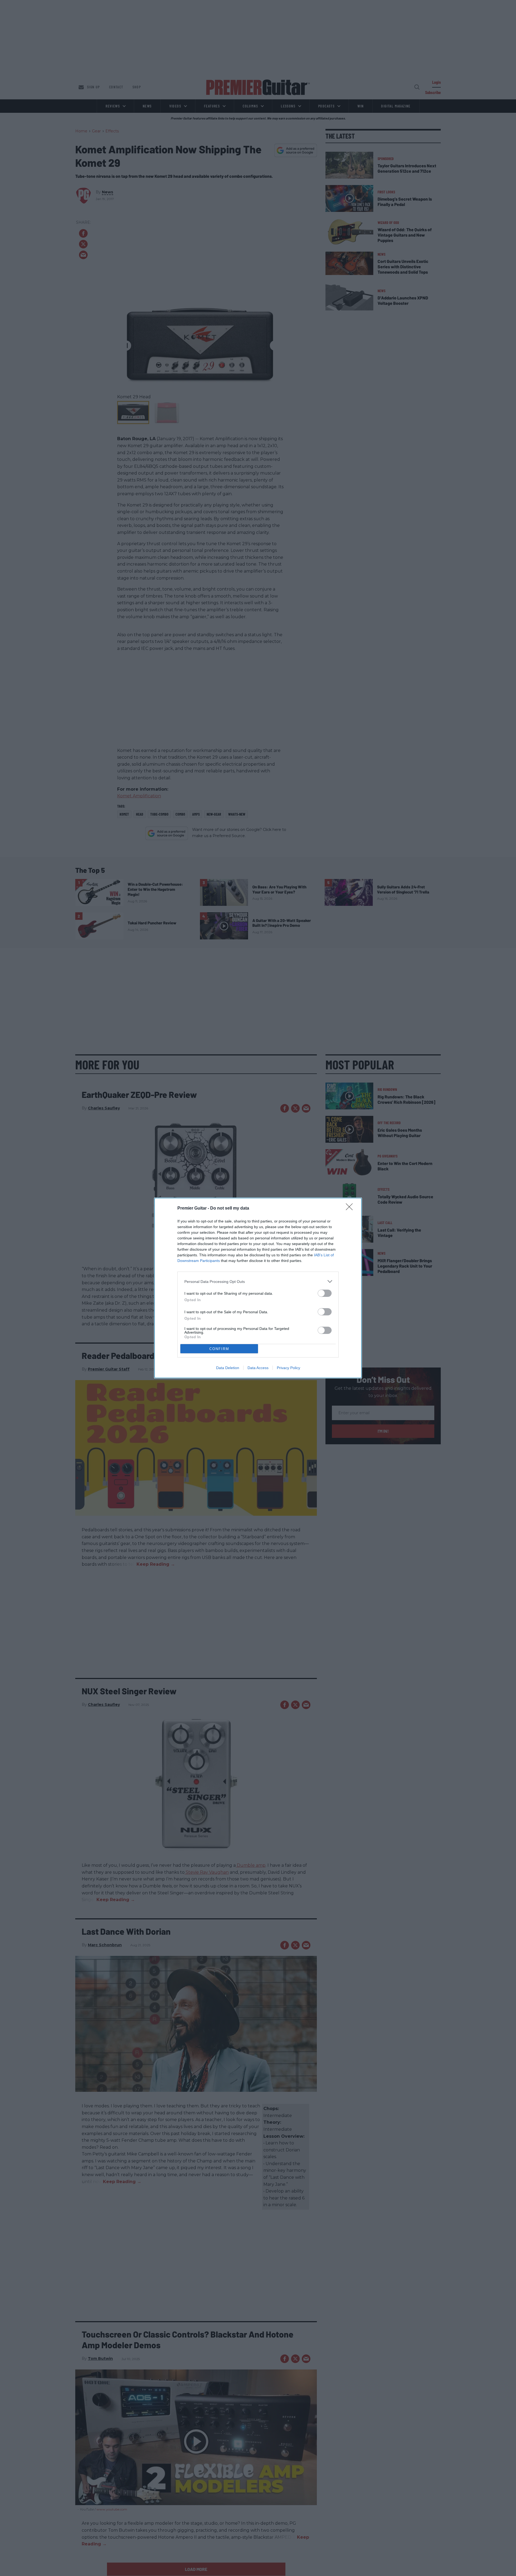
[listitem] (258, 1281)
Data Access (258, 1368)
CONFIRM (219, 1349)
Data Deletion (228, 1368)
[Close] (351, 1209)
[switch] (325, 1293)
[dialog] (258, 1288)
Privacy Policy (289, 1368)
